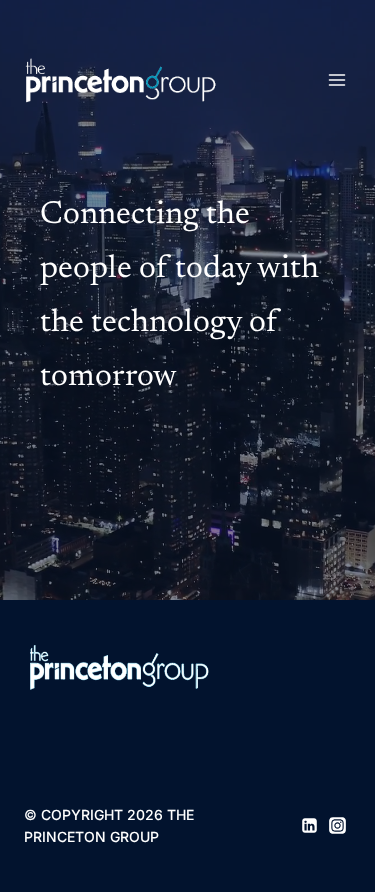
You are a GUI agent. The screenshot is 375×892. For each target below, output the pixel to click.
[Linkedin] (309, 826)
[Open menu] (336, 79)
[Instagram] (338, 826)
